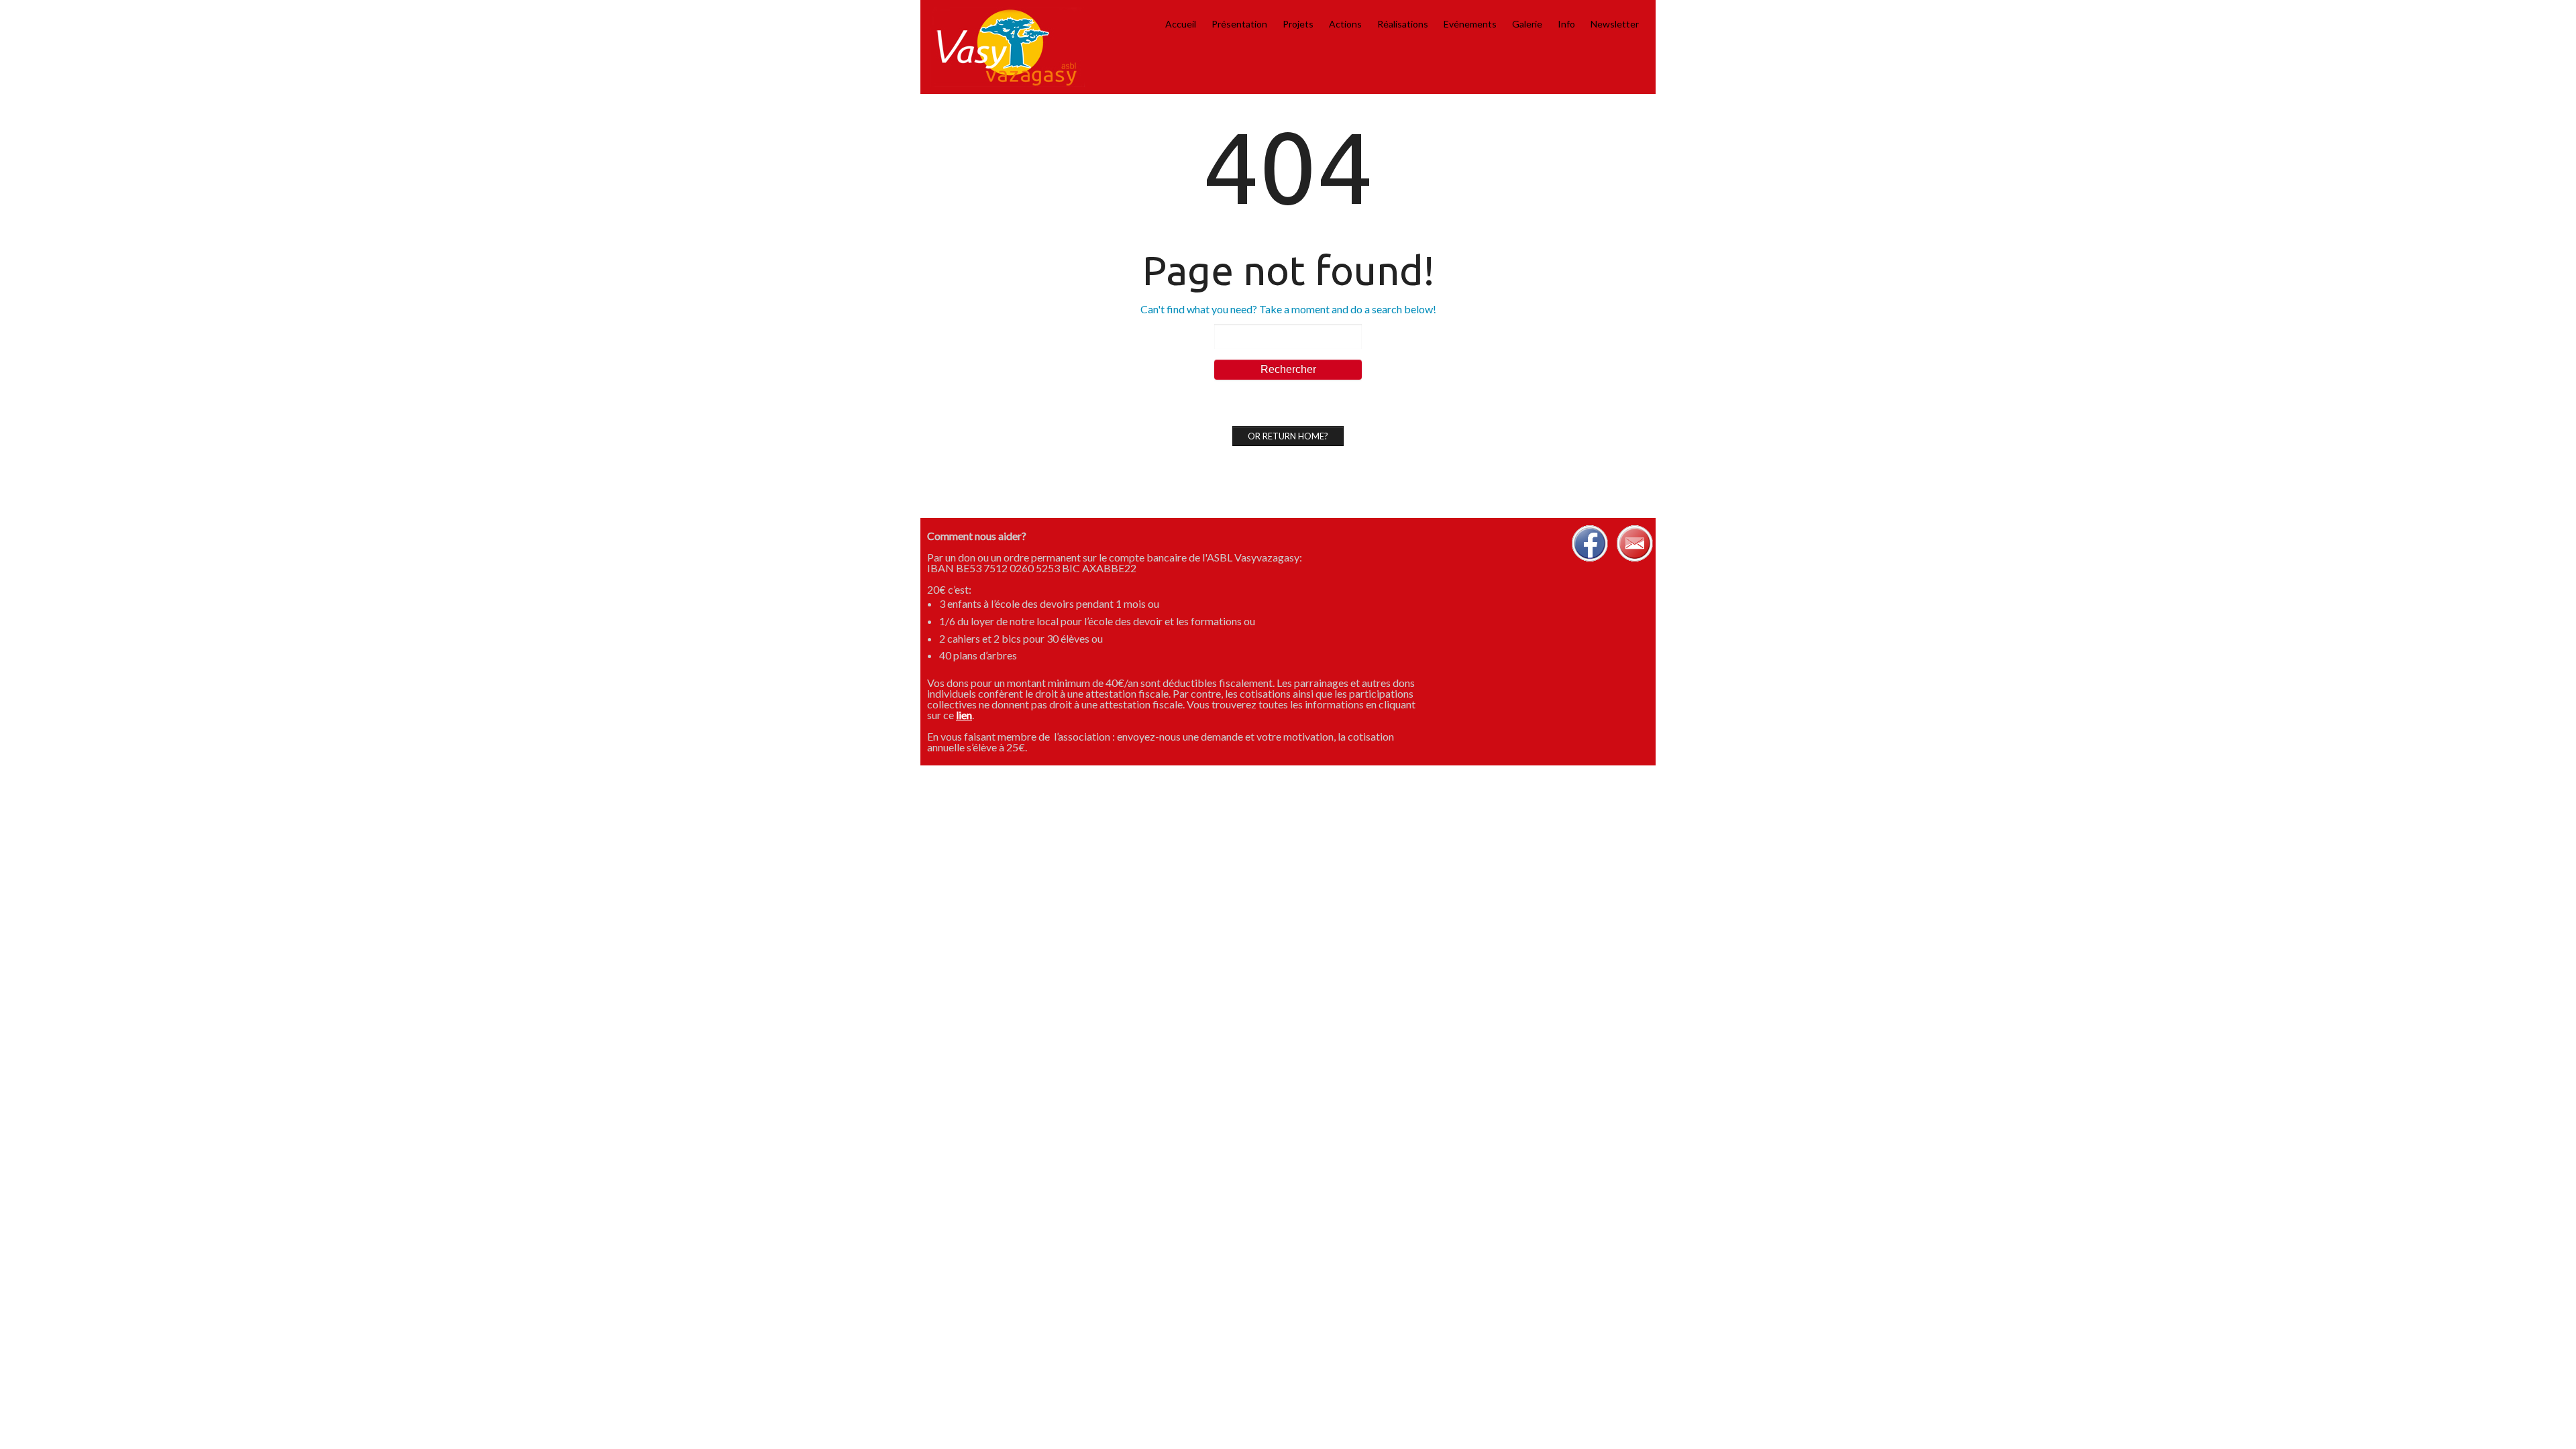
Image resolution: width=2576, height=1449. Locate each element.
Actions (1345, 24)
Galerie (1527, 24)
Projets (1298, 24)
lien (964, 715)
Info (1566, 24)
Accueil (1181, 24)
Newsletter (1615, 24)
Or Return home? (1288, 436)
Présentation (1239, 24)
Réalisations (1403, 24)
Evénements (1470, 24)
